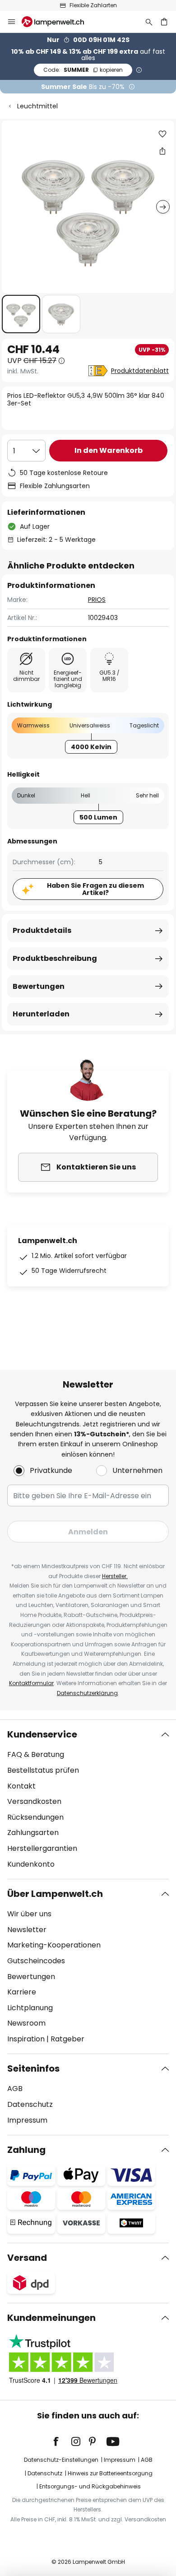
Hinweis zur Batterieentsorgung (110, 2473)
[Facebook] (62, 2441)
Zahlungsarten (33, 1833)
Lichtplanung (30, 2008)
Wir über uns (29, 1914)
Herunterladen (41, 1014)
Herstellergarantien (42, 1848)
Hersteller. (115, 1576)
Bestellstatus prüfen (43, 1770)
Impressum (27, 2120)
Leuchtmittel (37, 106)
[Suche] (149, 22)
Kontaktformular (31, 1683)
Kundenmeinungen (51, 2318)
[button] (21, 314)
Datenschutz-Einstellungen (61, 2460)
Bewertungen (39, 986)
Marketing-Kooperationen (54, 1945)
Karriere (22, 1992)
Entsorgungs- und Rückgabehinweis (90, 2486)
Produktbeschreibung (55, 958)
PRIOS (97, 600)
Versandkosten (34, 1801)
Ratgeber (67, 2039)
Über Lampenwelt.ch (55, 1894)
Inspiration (26, 2039)
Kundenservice (42, 1734)
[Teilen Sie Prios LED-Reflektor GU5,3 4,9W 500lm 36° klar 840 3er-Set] (162, 151)
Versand (27, 2258)
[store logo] (58, 22)
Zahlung (26, 2150)
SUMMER (83, 70)
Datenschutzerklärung (87, 1693)
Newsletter (27, 1930)
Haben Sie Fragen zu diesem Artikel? (95, 889)
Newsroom (26, 2023)
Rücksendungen (35, 1817)
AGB (15, 2089)
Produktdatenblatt (140, 371)
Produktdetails (42, 930)
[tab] (88, 1799)
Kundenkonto (31, 1864)
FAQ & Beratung (36, 1754)
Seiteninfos (33, 2068)
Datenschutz (30, 2104)
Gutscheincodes (36, 1961)
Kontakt (21, 1786)
